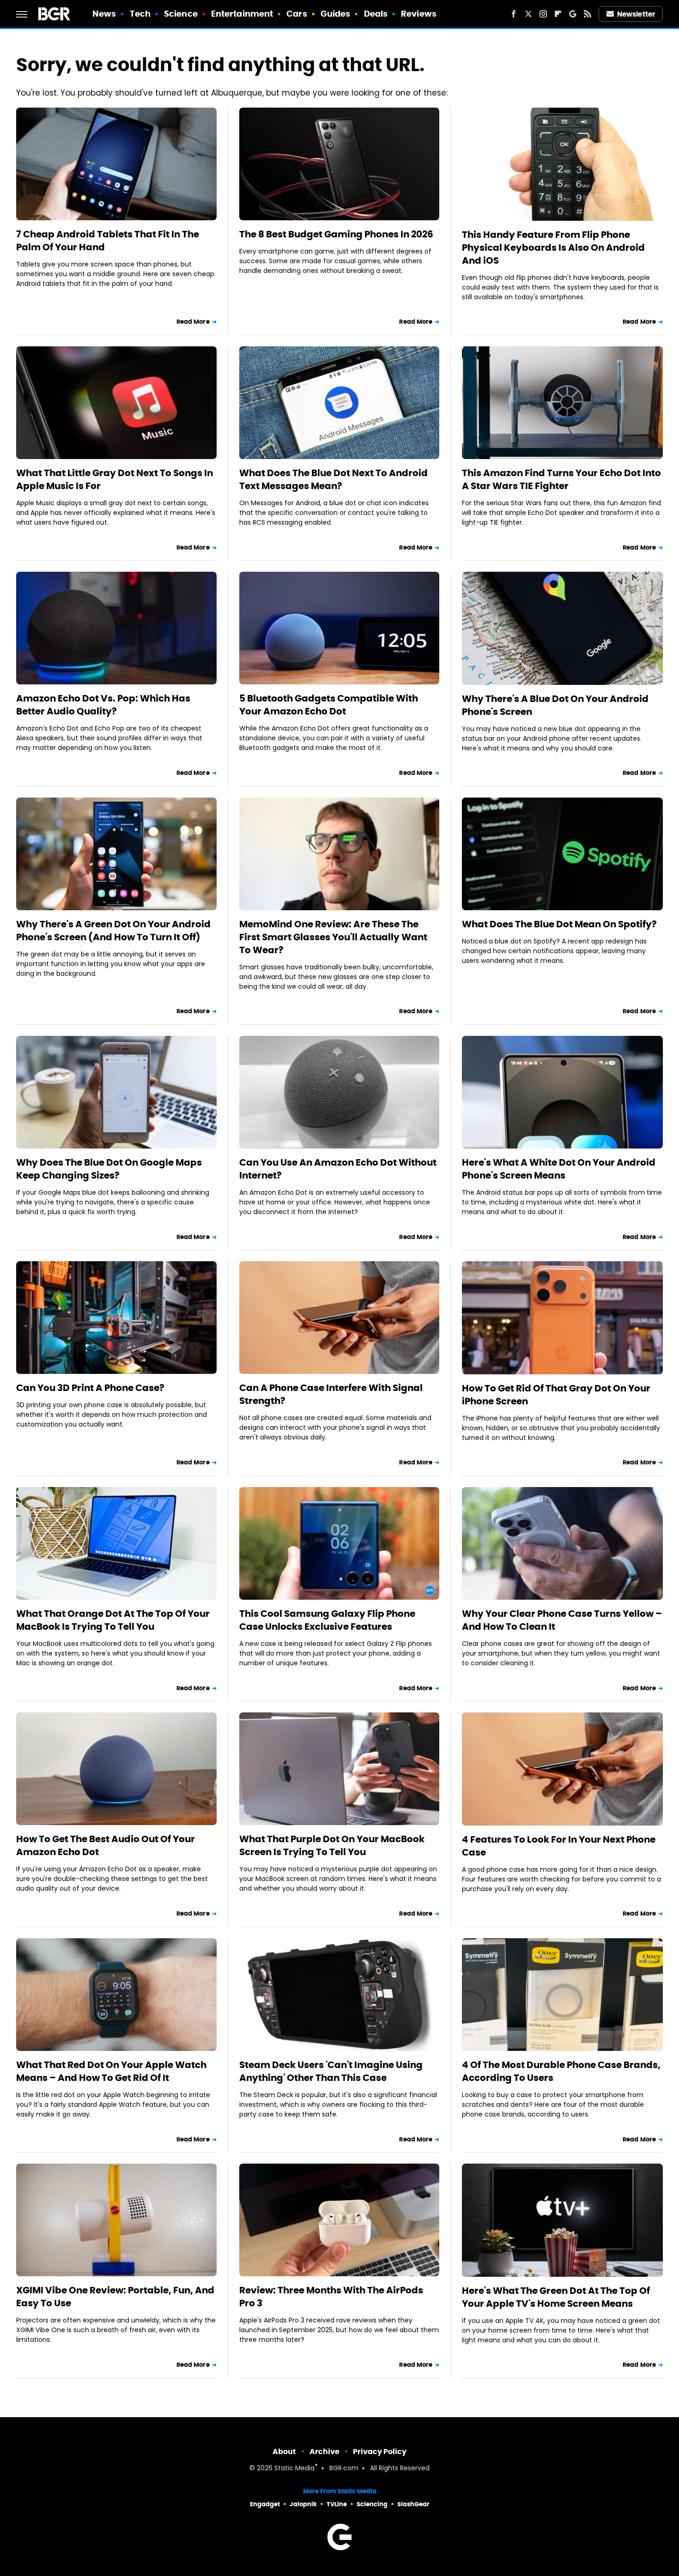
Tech (140, 14)
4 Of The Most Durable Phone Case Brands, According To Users (561, 2071)
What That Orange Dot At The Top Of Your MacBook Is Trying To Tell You (113, 1620)
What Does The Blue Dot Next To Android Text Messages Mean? (333, 479)
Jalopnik (303, 2504)
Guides (336, 14)
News (104, 14)
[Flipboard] (558, 14)
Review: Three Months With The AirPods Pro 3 (331, 2297)
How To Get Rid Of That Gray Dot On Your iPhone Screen (556, 1395)
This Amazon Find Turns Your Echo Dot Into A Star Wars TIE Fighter (561, 479)
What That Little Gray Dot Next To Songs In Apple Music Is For (115, 479)
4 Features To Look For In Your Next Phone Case (559, 1846)
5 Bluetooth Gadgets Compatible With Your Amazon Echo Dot (329, 705)
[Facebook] (514, 14)
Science (181, 14)
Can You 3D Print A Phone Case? (90, 1388)
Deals (376, 14)
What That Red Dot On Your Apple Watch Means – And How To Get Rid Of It (111, 2071)
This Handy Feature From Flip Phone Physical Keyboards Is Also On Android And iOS (553, 248)
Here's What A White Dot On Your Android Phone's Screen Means (559, 1169)
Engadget (265, 2504)
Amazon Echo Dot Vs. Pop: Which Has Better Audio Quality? (103, 705)
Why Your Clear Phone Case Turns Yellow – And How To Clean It (562, 1620)
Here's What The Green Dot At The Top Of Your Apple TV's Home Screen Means (556, 2297)
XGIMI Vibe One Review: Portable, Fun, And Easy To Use (115, 2297)
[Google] (573, 14)
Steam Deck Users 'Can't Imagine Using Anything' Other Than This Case (331, 2071)
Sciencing (372, 2504)
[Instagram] (543, 14)
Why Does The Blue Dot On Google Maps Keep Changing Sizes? (109, 1169)
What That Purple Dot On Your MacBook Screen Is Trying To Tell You (332, 1845)
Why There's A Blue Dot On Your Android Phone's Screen (555, 705)
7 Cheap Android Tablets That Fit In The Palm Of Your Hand (108, 241)
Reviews (419, 14)
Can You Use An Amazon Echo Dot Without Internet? (338, 1169)
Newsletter (636, 14)
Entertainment (242, 14)
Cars (297, 14)
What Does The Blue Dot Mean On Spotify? (559, 924)
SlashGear (413, 2504)
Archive (324, 2452)
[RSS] (588, 14)
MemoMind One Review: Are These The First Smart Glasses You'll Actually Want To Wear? (333, 937)
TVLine (337, 2504)
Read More (193, 322)
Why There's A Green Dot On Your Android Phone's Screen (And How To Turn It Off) (113, 931)
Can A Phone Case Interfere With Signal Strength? (331, 1394)
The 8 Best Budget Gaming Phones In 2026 (336, 234)
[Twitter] (528, 14)
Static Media (294, 2469)
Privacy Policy (380, 2452)
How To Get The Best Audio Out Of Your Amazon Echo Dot (106, 1845)
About (284, 2452)
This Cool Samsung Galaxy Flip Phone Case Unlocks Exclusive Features (327, 1620)
